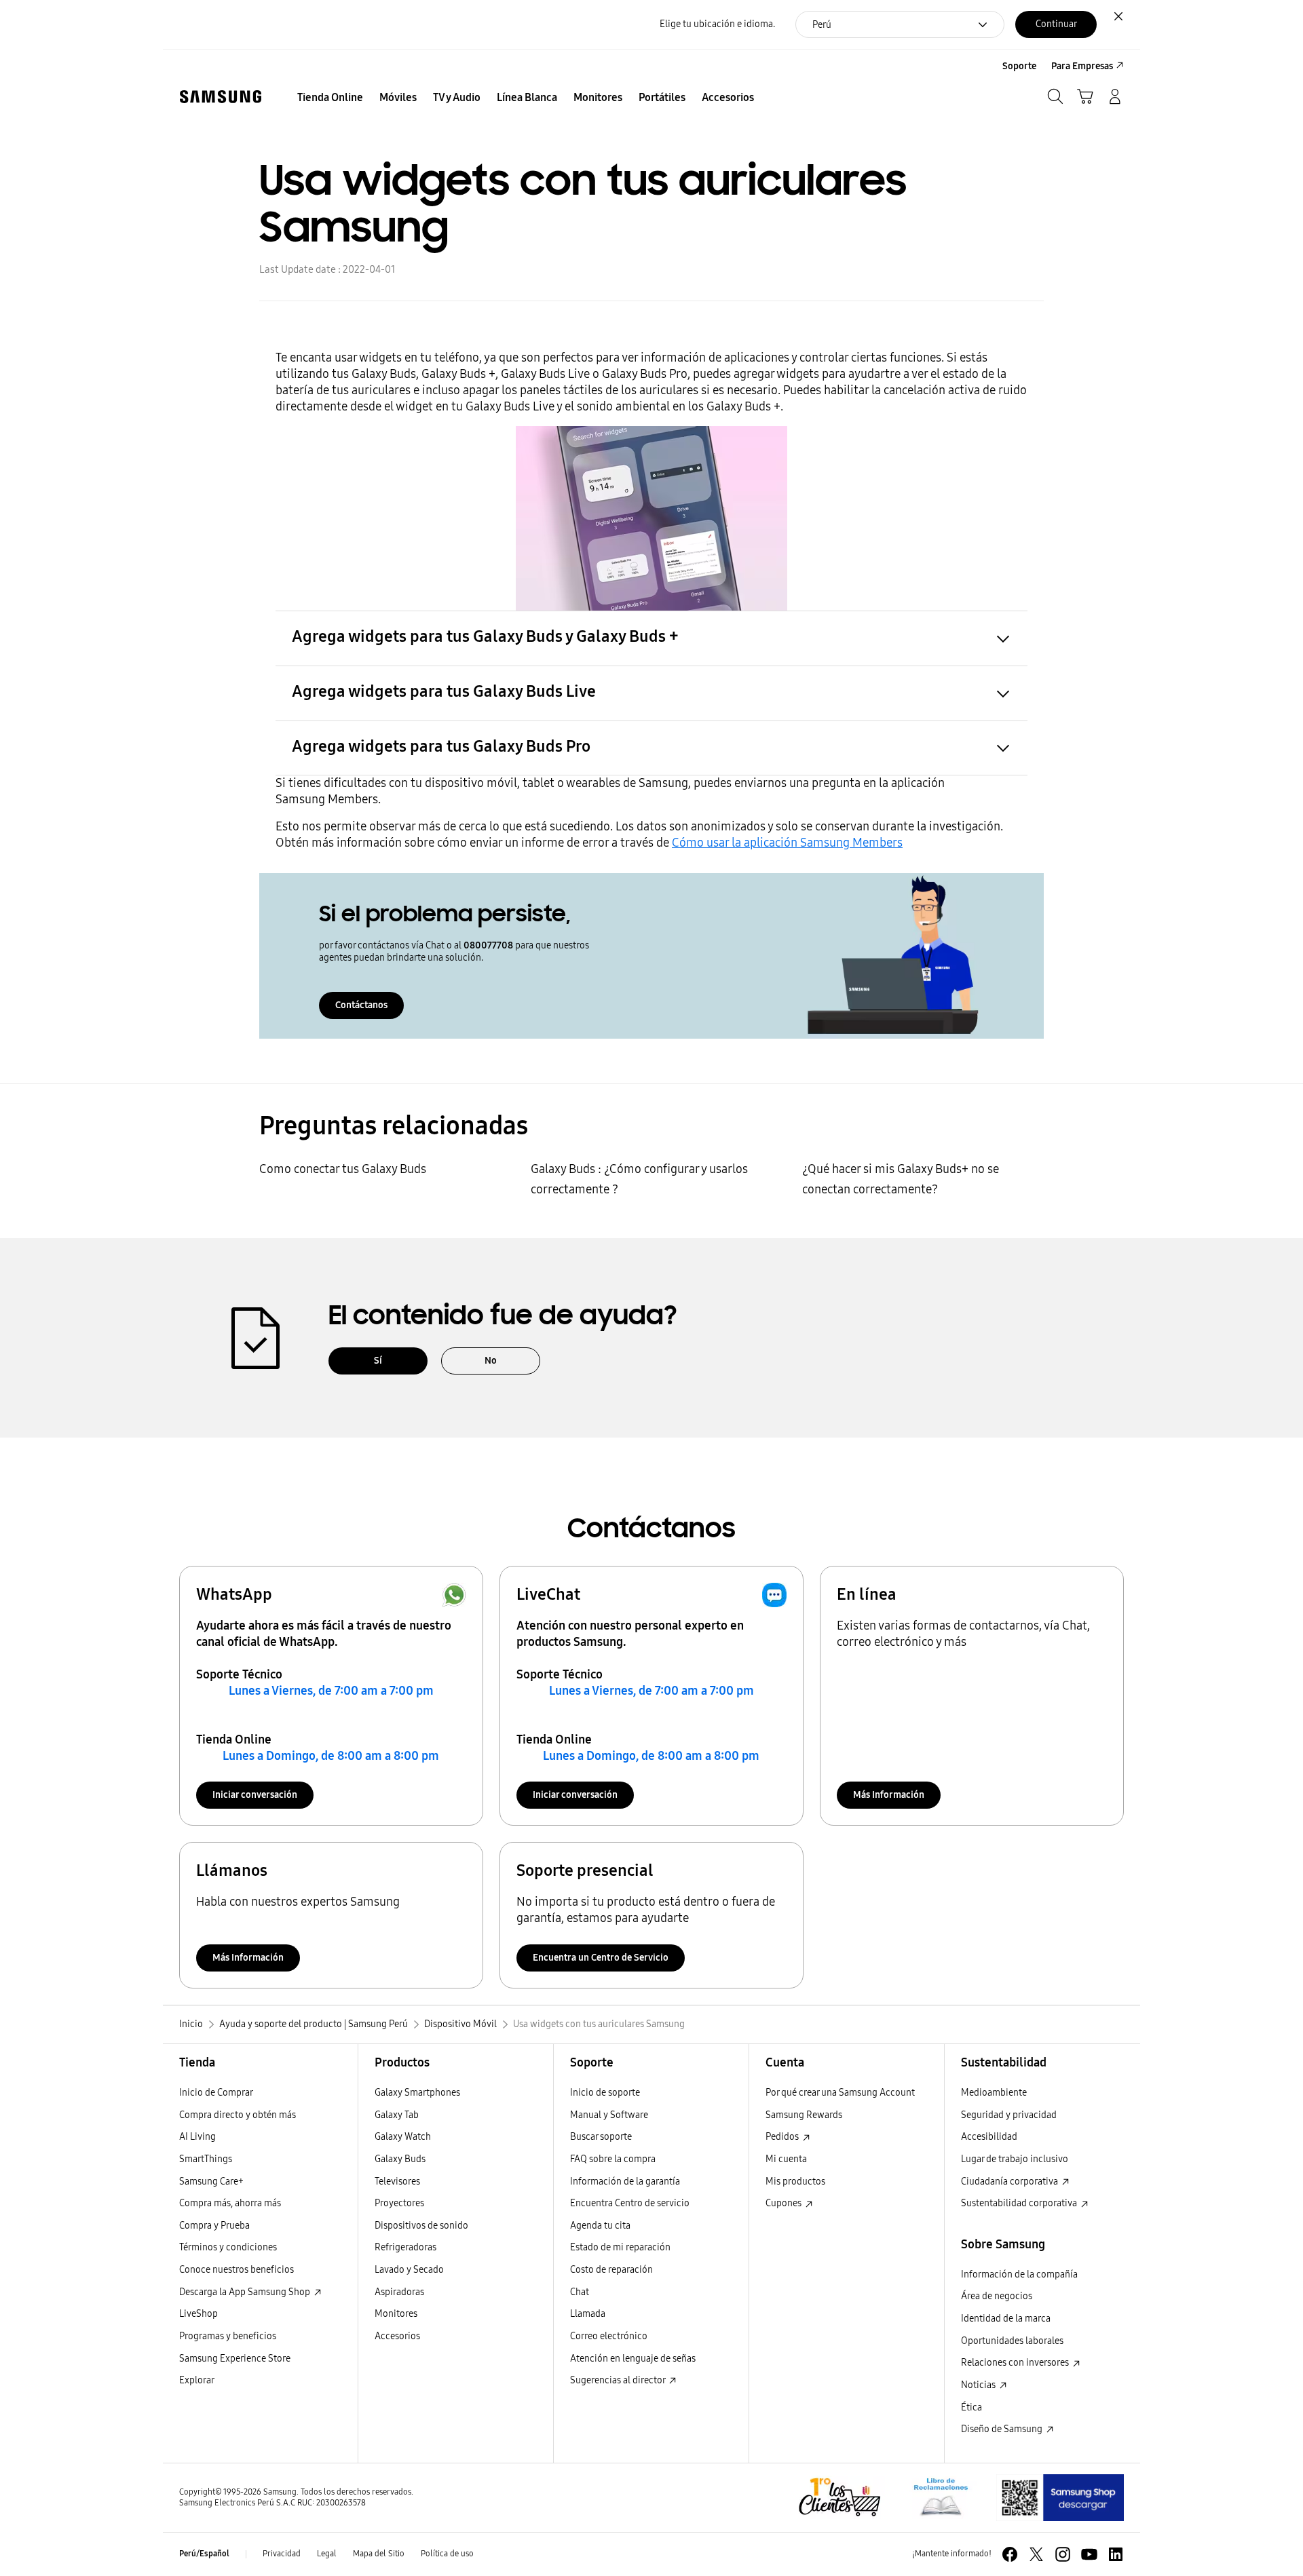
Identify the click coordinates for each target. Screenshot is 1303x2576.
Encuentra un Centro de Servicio (601, 1958)
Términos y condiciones (228, 2247)
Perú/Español (204, 2554)
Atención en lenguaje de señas (633, 2359)
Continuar (1056, 24)
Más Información (889, 1795)
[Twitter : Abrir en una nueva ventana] (1036, 2554)
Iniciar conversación (255, 1795)
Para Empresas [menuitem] (1082, 66)
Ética (971, 2407)
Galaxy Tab (397, 2115)
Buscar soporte (601, 2137)
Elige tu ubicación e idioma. (717, 24)
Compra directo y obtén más (238, 2115)
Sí (378, 1361)
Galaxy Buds (400, 2159)
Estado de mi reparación (620, 2247)
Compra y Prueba (214, 2226)
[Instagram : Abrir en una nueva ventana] (1063, 2554)
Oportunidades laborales (1012, 2341)
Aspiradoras (399, 2292)
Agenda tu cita (600, 2226)
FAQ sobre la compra (613, 2159)
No (491, 1361)
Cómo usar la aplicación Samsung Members (787, 843)
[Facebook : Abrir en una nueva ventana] (1010, 2554)
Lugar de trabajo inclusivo (1015, 2159)
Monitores (396, 2314)
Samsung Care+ (211, 2181)
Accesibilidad (989, 2137)
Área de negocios (997, 2296)
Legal (327, 2554)
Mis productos (795, 2181)
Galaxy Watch (403, 2137)
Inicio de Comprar (216, 2093)
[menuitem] (330, 98)
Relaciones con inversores (1016, 2363)
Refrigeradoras (405, 2247)
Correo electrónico (609, 2336)
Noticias (979, 2385)
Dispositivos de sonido (421, 2226)
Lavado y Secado (409, 2270)
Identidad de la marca (1006, 2319)
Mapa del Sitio (379, 2554)
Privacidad (282, 2554)
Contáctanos (361, 1005)
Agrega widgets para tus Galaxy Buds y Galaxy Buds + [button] (485, 636)
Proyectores (399, 2203)
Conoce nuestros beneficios (237, 2270)
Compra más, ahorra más (230, 2203)
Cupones (785, 2203)
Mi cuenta (786, 2159)
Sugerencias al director (619, 2380)
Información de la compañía (1019, 2274)
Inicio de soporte (605, 2093)
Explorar (197, 2380)
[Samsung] (221, 97)
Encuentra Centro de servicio (630, 2203)
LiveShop (199, 2314)
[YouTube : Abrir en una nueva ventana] (1089, 2554)
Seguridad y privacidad (1009, 2115)
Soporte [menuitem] (1019, 66)
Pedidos (783, 2137)
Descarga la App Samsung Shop (246, 2292)
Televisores (397, 2181)
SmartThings (206, 2159)
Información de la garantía (625, 2181)
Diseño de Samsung (1003, 2429)
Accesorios (397, 2336)
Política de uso (447, 2554)
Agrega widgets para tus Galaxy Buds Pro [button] (441, 746)
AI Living (197, 2137)
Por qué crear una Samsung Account (840, 2093)
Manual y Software (609, 2115)
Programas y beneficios (228, 2336)
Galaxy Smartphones (417, 2093)
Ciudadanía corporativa (1011, 2181)
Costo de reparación (611, 2270)
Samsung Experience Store (235, 2359)
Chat (580, 2292)
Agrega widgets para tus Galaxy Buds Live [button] (444, 691)
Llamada (588, 2314)
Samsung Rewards (804, 2115)
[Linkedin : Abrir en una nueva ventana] (1116, 2554)
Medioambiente (994, 2093)
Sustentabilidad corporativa (1020, 2203)
